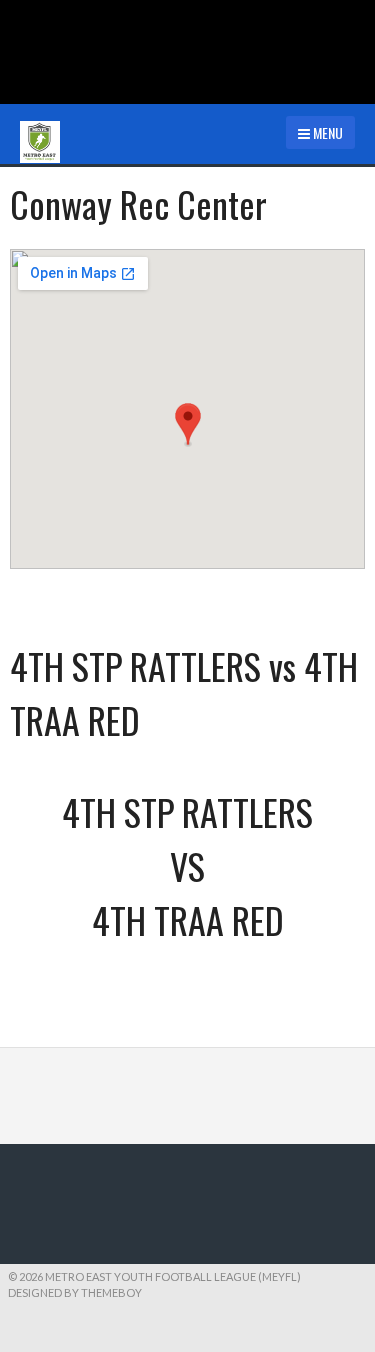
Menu (326, 132)
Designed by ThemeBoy (75, 1292)
